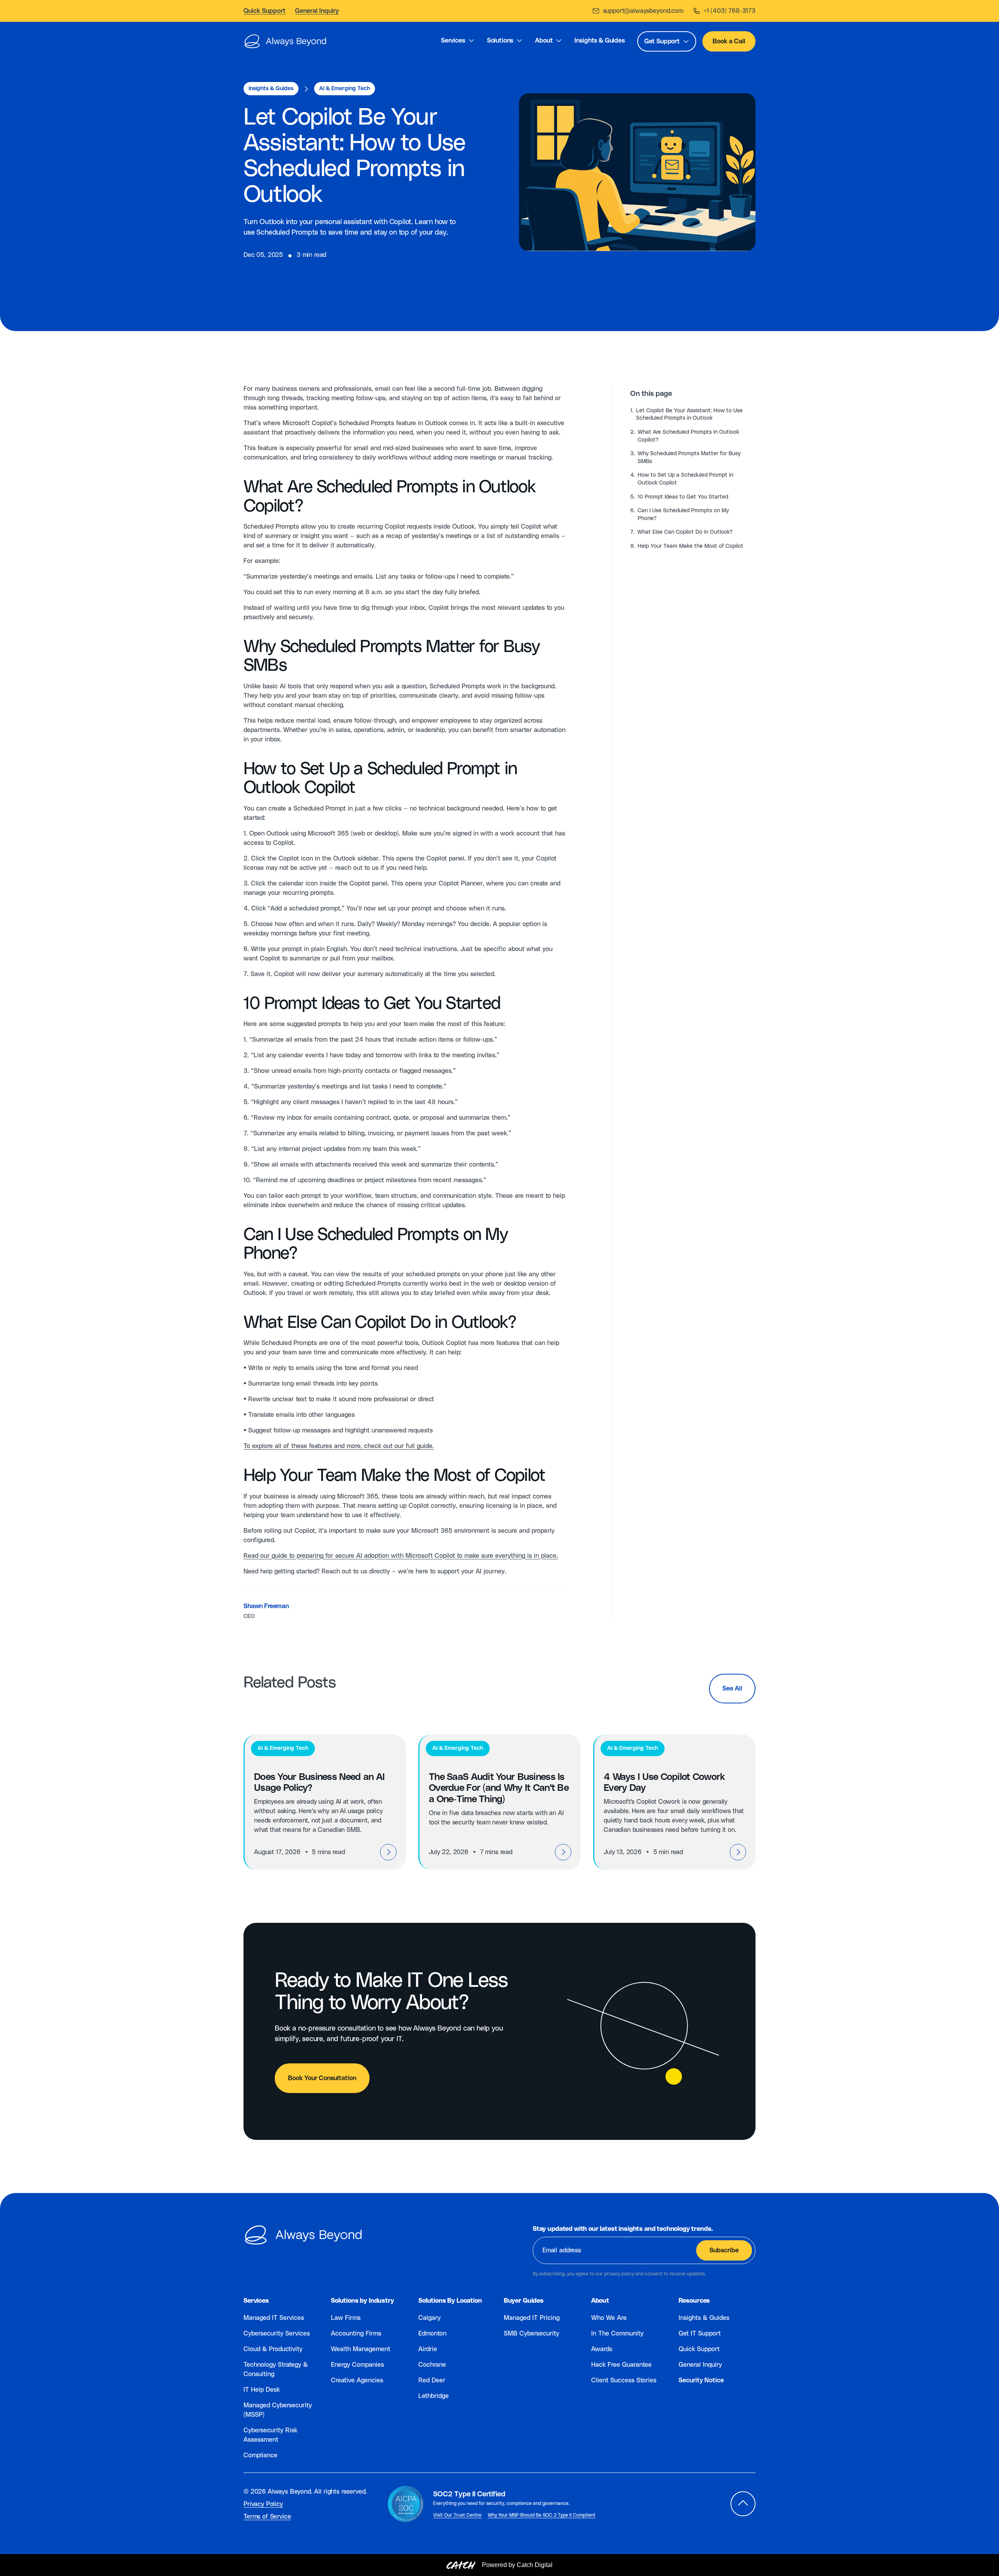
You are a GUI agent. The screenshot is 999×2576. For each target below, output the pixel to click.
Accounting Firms (356, 2334)
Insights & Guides (704, 2318)
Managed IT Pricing (532, 2318)
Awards (602, 2349)
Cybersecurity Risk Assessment (270, 2435)
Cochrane (432, 2365)
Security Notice (701, 2380)
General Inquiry (700, 2365)
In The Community (617, 2334)
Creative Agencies (357, 2380)
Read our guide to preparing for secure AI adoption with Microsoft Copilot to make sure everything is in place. (401, 1556)
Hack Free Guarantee (621, 2365)
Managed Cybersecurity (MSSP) (278, 2410)
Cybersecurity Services (277, 2334)
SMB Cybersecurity (531, 2334)
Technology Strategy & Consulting (276, 2369)
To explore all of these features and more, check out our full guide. (339, 1446)
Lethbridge (434, 2396)
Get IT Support (700, 2334)
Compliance (260, 2455)
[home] (285, 41)
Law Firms (346, 2318)
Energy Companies (357, 2365)
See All (732, 1689)
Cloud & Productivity (273, 2349)
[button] (458, 42)
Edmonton (432, 2334)
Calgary (429, 2318)
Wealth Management (361, 2349)
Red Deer (432, 2380)
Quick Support (699, 2349)
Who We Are (609, 2318)
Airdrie (428, 2349)
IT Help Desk (262, 2390)
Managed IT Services (274, 2318)
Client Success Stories (624, 2380)
